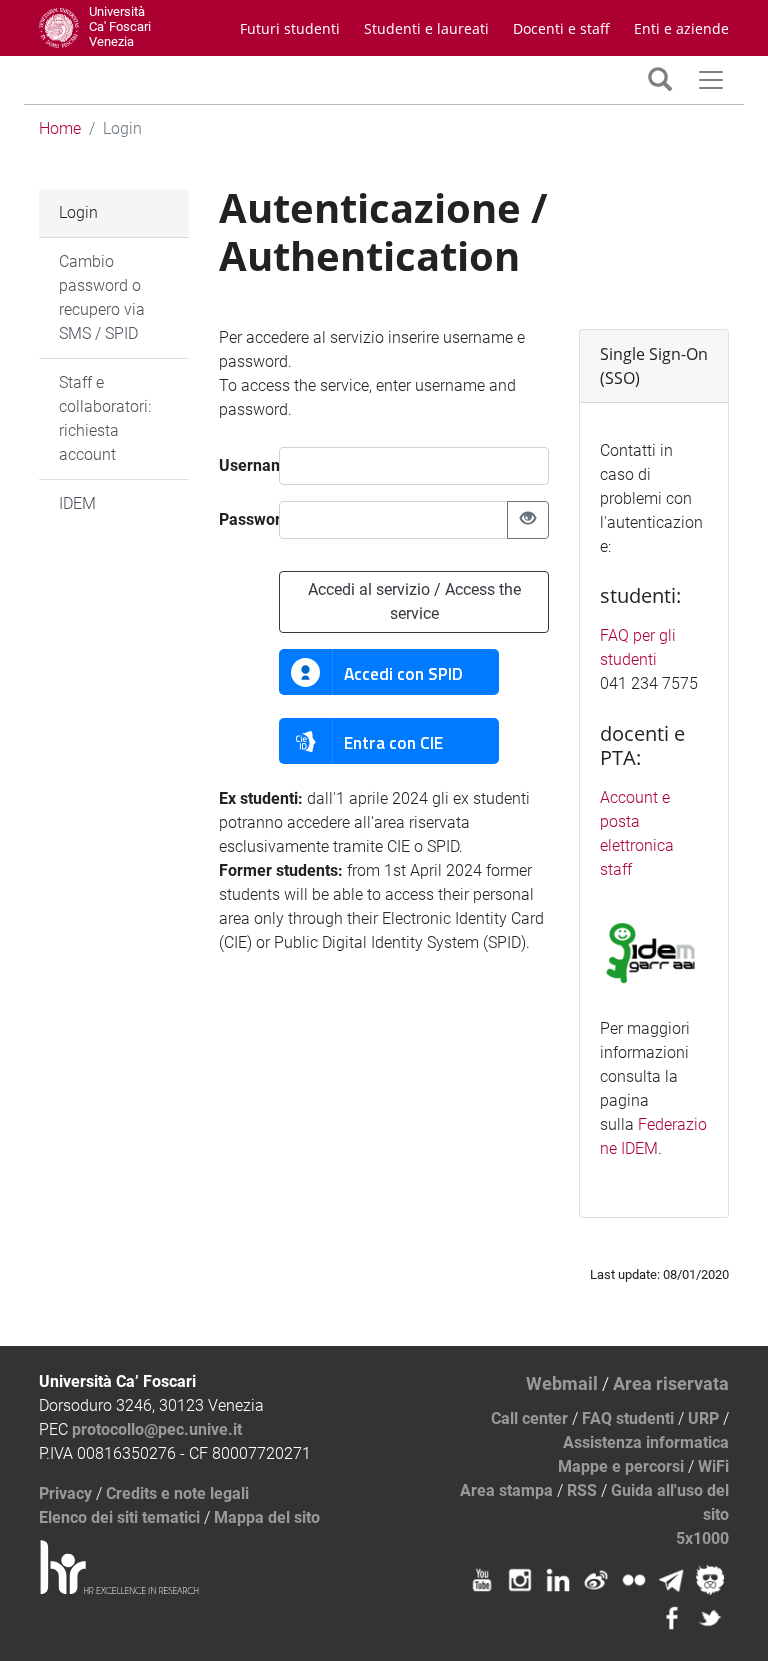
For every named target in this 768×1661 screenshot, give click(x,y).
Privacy (65, 1493)
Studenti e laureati (426, 28)
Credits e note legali (177, 1493)
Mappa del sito (267, 1517)
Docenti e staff (561, 28)
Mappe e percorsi (621, 1466)
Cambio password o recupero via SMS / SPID (102, 297)
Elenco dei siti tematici (119, 1517)
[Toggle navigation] (660, 79)
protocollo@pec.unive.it (157, 1429)
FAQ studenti (628, 1418)
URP (703, 1418)
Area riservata (671, 1383)
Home (60, 128)
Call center (529, 1418)
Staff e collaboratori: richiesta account (105, 418)
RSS (582, 1490)
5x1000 (702, 1538)
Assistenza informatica (646, 1442)
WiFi (713, 1466)
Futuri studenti (290, 28)
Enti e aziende (681, 28)
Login (78, 212)
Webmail (562, 1383)
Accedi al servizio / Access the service (414, 601)
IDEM (77, 503)
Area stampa (506, 1490)
